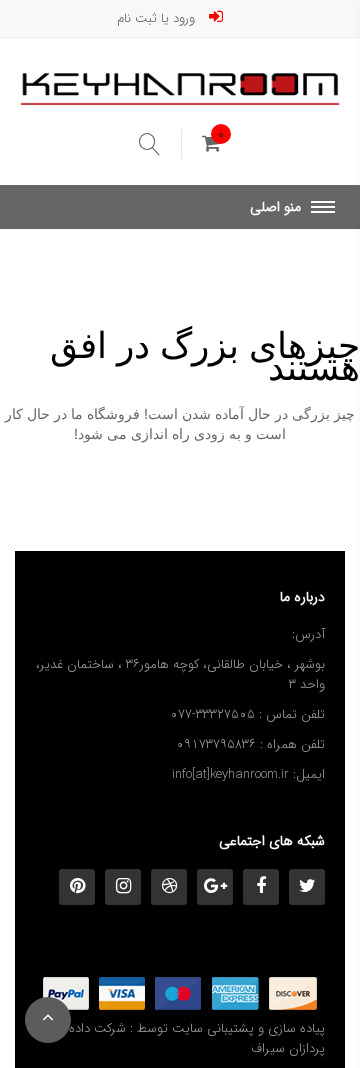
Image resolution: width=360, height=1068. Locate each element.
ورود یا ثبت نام (158, 17)
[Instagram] (123, 887)
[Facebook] (261, 887)
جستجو (160, 144)
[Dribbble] (169, 887)
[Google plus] (215, 887)
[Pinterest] (77, 887)
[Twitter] (307, 887)
